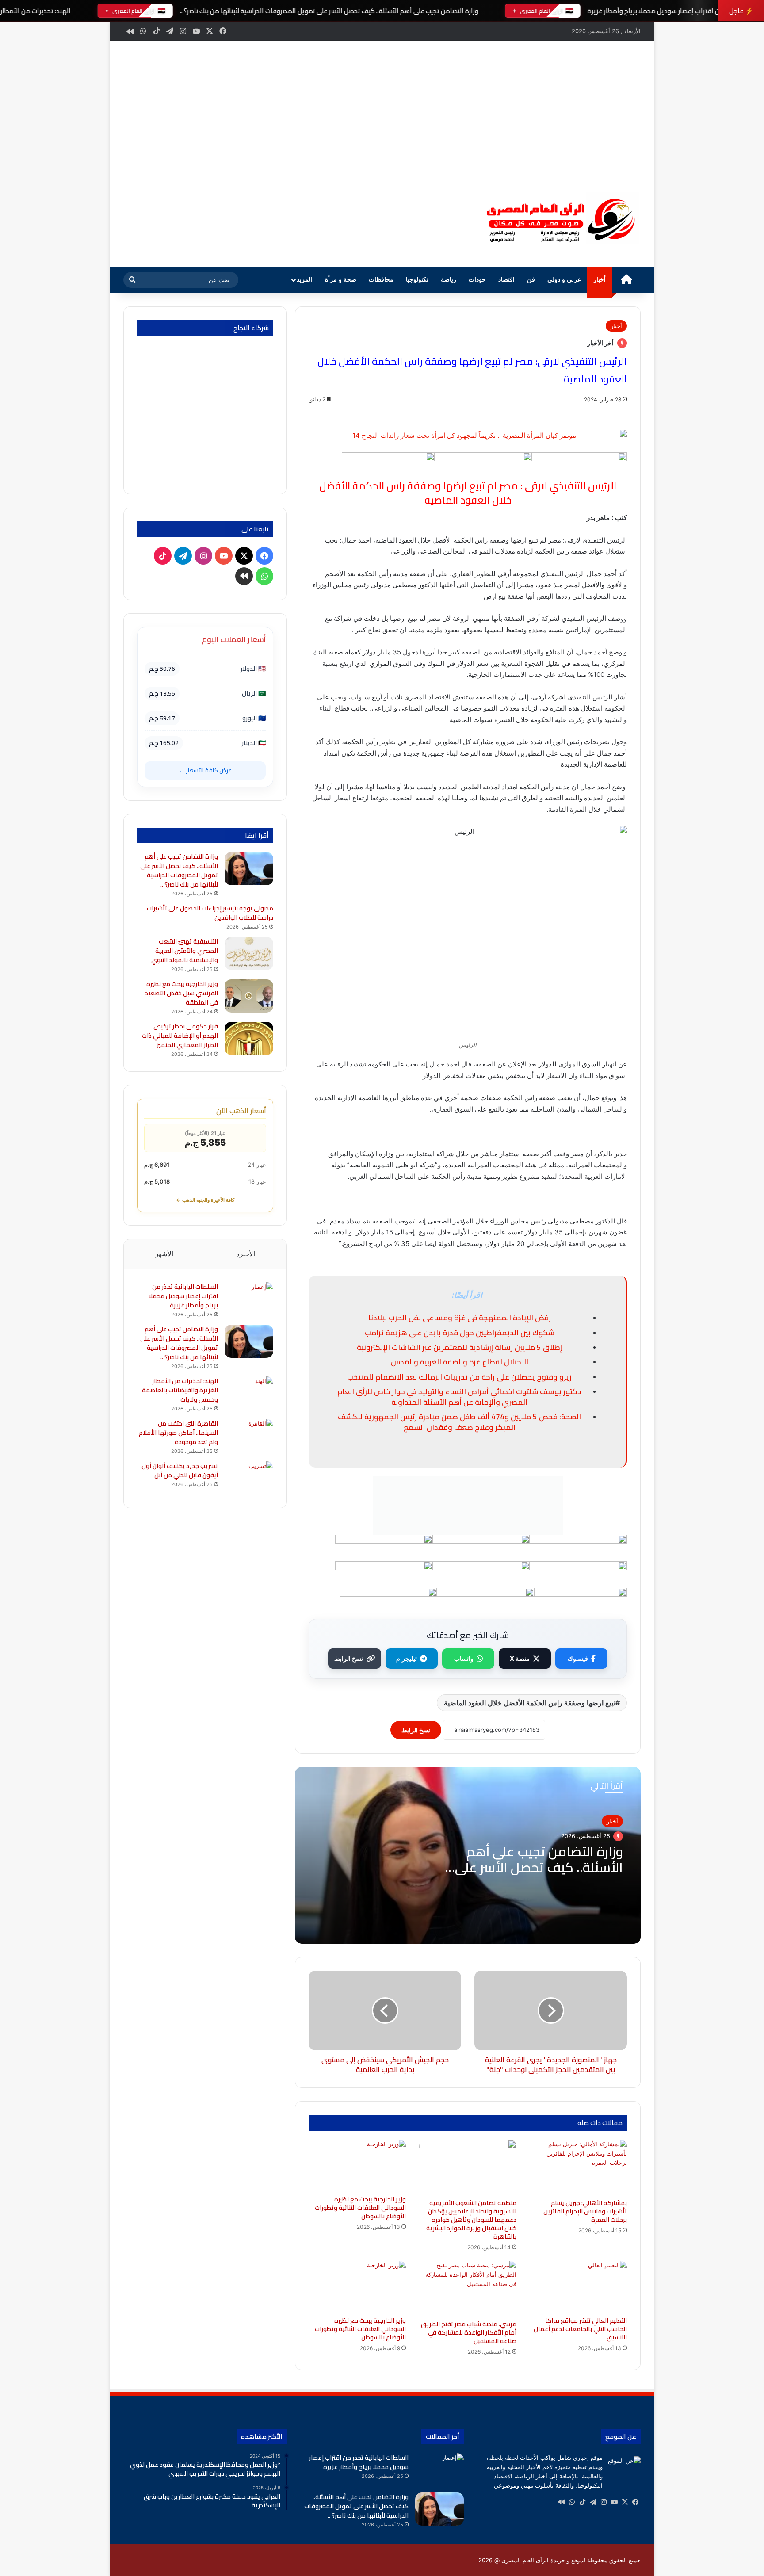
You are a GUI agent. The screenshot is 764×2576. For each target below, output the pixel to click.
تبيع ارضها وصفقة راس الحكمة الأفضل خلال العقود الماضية (530, 1703)
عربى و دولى (564, 280)
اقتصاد (506, 280)
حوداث (477, 280)
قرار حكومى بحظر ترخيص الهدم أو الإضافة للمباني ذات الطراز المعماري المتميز (180, 1036)
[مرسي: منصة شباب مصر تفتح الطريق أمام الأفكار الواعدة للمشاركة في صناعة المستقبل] (468, 2288)
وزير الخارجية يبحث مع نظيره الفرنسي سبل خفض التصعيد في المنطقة (181, 993)
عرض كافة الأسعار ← (205, 770)
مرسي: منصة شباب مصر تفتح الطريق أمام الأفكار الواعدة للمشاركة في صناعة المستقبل (469, 2332)
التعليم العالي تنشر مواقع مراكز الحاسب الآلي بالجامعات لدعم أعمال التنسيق (580, 2329)
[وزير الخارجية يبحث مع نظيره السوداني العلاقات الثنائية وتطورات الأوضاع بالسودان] (357, 2286)
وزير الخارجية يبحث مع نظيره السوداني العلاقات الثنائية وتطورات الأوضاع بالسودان (360, 2329)
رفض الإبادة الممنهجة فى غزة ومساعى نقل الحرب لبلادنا (460, 1318)
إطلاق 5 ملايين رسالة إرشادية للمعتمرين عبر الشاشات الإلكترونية (459, 1347)
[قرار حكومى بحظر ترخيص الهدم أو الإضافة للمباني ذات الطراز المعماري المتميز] (249, 1038)
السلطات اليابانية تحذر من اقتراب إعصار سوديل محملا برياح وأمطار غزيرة (183, 1296)
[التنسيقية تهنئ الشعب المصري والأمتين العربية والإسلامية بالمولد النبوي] (249, 954)
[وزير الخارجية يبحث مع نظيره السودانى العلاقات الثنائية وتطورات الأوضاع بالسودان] (357, 2165)
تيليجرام (407, 1658)
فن (531, 280)
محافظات (381, 280)
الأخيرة (246, 1254)
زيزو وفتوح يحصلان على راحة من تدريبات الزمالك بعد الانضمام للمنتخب (459, 1377)
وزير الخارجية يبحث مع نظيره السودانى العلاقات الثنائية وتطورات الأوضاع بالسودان (360, 2208)
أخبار (600, 280)
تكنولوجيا (417, 280)
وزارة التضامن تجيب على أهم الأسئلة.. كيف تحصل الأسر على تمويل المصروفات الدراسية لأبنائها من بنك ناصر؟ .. (329, 11)
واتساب (464, 1658)
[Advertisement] (382, 107)
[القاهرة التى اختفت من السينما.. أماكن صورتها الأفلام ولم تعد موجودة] (249, 1435)
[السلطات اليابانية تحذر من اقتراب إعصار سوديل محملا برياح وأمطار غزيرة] (249, 1299)
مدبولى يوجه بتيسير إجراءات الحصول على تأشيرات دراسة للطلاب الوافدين (210, 913)
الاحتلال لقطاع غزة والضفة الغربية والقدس (460, 1362)
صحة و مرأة (341, 280)
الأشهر (164, 1254)
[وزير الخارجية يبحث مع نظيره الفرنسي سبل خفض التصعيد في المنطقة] (249, 996)
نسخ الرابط (349, 1658)
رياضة (449, 280)
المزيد (304, 280)
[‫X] (625, 2502)
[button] (457, 219)
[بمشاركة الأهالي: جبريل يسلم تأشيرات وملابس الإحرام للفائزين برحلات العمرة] (578, 2167)
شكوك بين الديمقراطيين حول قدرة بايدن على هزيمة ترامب (460, 1333)
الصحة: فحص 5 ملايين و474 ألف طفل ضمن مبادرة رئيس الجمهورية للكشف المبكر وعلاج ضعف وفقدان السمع (459, 1422)
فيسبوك (578, 1658)
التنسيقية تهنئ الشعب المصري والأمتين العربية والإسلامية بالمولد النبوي (185, 951)
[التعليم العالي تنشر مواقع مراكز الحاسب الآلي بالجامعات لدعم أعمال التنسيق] (578, 2286)
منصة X (520, 1658)
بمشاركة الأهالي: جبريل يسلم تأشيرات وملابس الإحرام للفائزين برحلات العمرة (585, 2211)
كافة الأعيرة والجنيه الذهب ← (205, 1200)
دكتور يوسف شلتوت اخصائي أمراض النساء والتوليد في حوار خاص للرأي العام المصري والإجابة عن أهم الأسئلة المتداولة (459, 1397)
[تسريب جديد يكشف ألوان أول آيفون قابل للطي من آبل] (249, 1478)
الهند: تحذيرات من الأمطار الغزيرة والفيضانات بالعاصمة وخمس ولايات (180, 1390)
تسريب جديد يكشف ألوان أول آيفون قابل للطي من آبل (180, 1470)
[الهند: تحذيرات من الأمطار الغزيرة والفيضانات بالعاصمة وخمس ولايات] (249, 1393)
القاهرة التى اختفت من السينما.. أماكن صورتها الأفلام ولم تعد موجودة (178, 1433)
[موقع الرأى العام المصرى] (559, 220)
